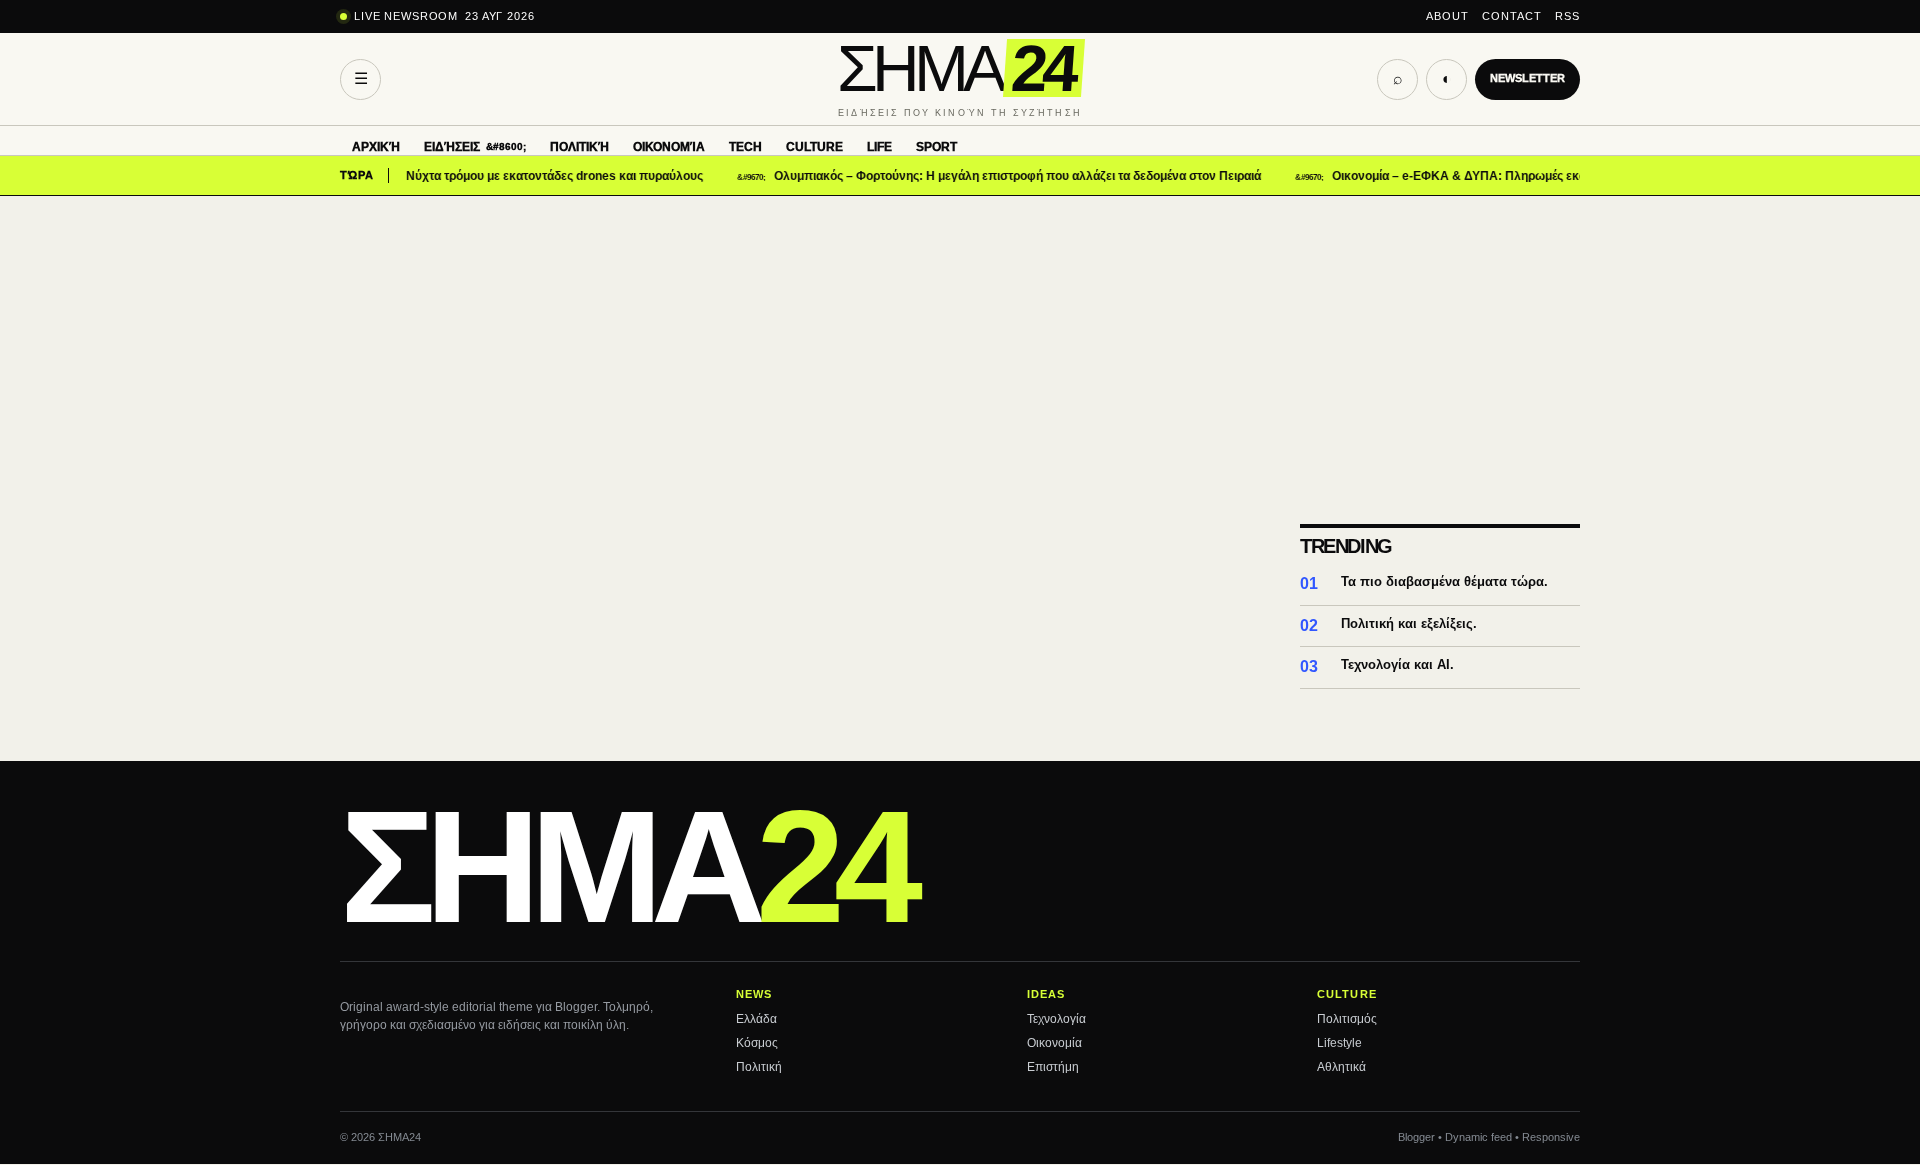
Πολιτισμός (1347, 1019)
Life (879, 146)
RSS (1567, 16)
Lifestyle (1339, 1043)
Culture (814, 146)
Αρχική (376, 146)
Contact (1511, 16)
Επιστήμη (1053, 1067)
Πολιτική (579, 146)
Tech (745, 146)
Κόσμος (757, 1043)
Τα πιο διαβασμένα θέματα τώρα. (1444, 581)
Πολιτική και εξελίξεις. (1409, 623)
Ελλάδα (756, 1019)
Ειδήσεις (452, 146)
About (1447, 16)
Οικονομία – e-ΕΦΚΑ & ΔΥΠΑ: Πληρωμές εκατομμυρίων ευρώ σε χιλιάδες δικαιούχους (1553, 176)
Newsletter (1527, 78)
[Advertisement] (960, 346)
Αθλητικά (1341, 1067)
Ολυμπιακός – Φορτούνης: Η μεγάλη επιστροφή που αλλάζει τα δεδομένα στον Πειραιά (996, 176)
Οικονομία (669, 146)
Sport (936, 146)
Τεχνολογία (1056, 1019)
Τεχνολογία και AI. (1397, 664)
